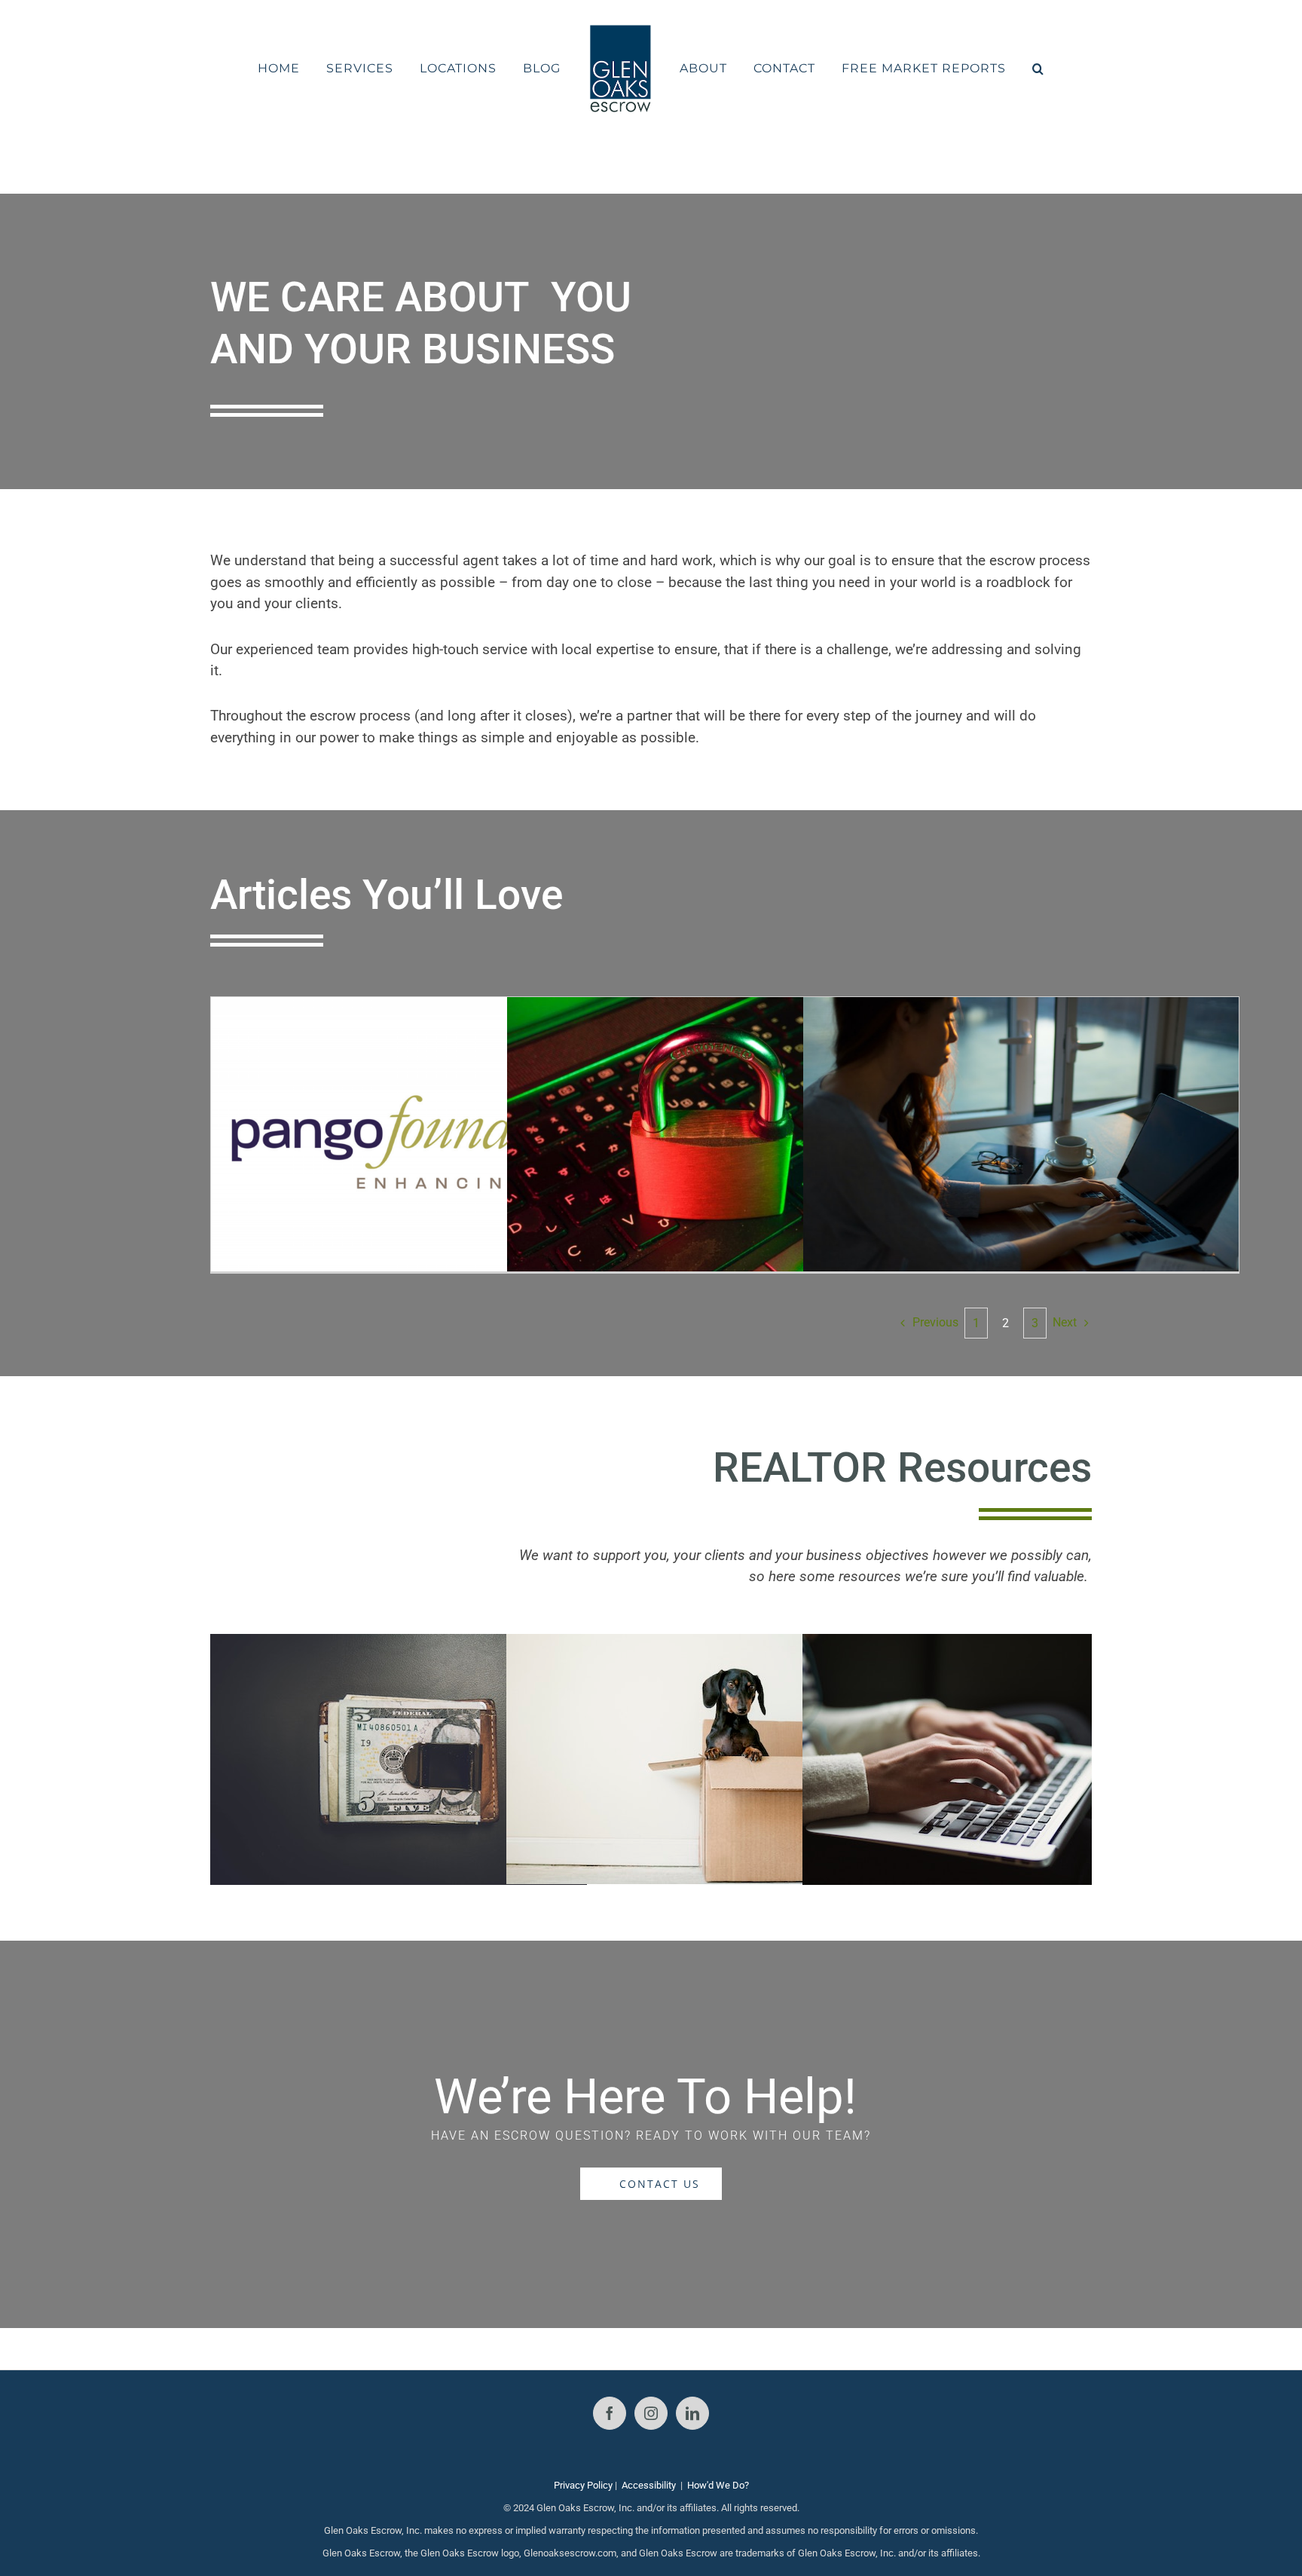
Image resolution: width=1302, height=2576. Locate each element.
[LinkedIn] (692, 2413)
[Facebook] (610, 2413)
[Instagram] (651, 2413)
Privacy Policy (583, 2485)
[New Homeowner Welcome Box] (695, 1645)
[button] (998, 69)
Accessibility (649, 2485)
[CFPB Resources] (991, 1645)
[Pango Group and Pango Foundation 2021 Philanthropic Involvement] (429, 1142)
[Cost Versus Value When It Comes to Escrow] (399, 1645)
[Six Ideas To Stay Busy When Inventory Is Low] (1021, 1142)
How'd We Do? (718, 2485)
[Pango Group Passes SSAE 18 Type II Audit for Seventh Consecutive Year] (725, 1142)
